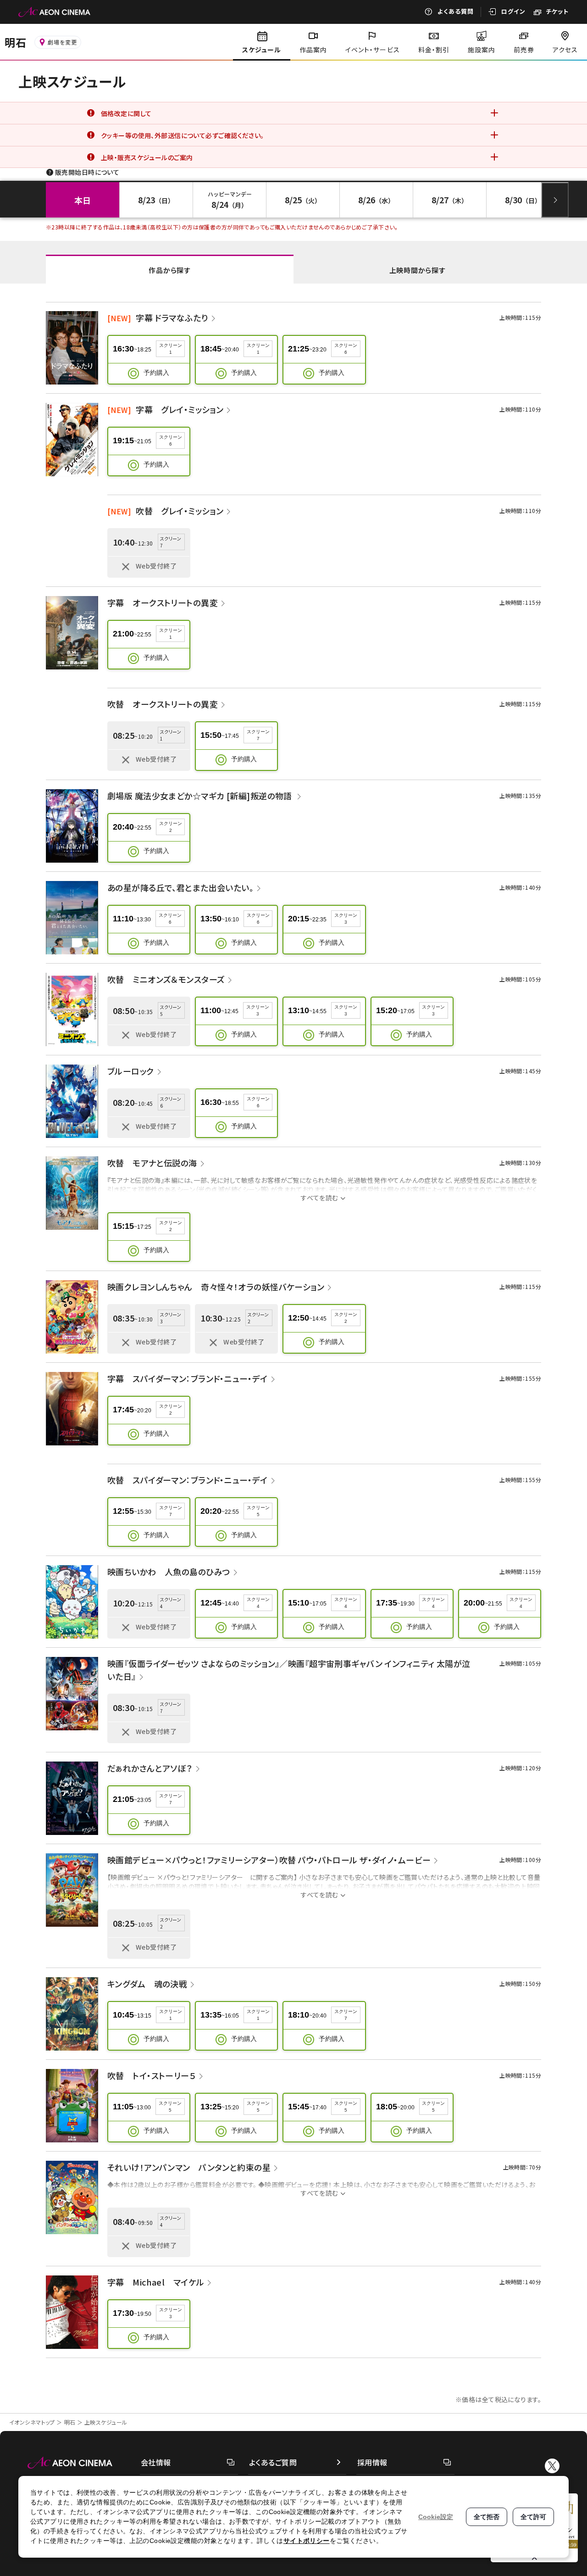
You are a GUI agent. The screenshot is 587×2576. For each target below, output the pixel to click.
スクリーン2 (171, 827)
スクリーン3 (346, 919)
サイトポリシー (307, 2541)
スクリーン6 (346, 349)
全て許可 (533, 2517)
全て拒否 (487, 2517)
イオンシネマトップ (32, 2422)
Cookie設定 (436, 2517)
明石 (70, 2422)
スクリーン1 (171, 349)
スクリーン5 (258, 1511)
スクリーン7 (258, 735)
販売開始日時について (87, 172)
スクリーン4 (258, 1603)
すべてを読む (320, 1198)
